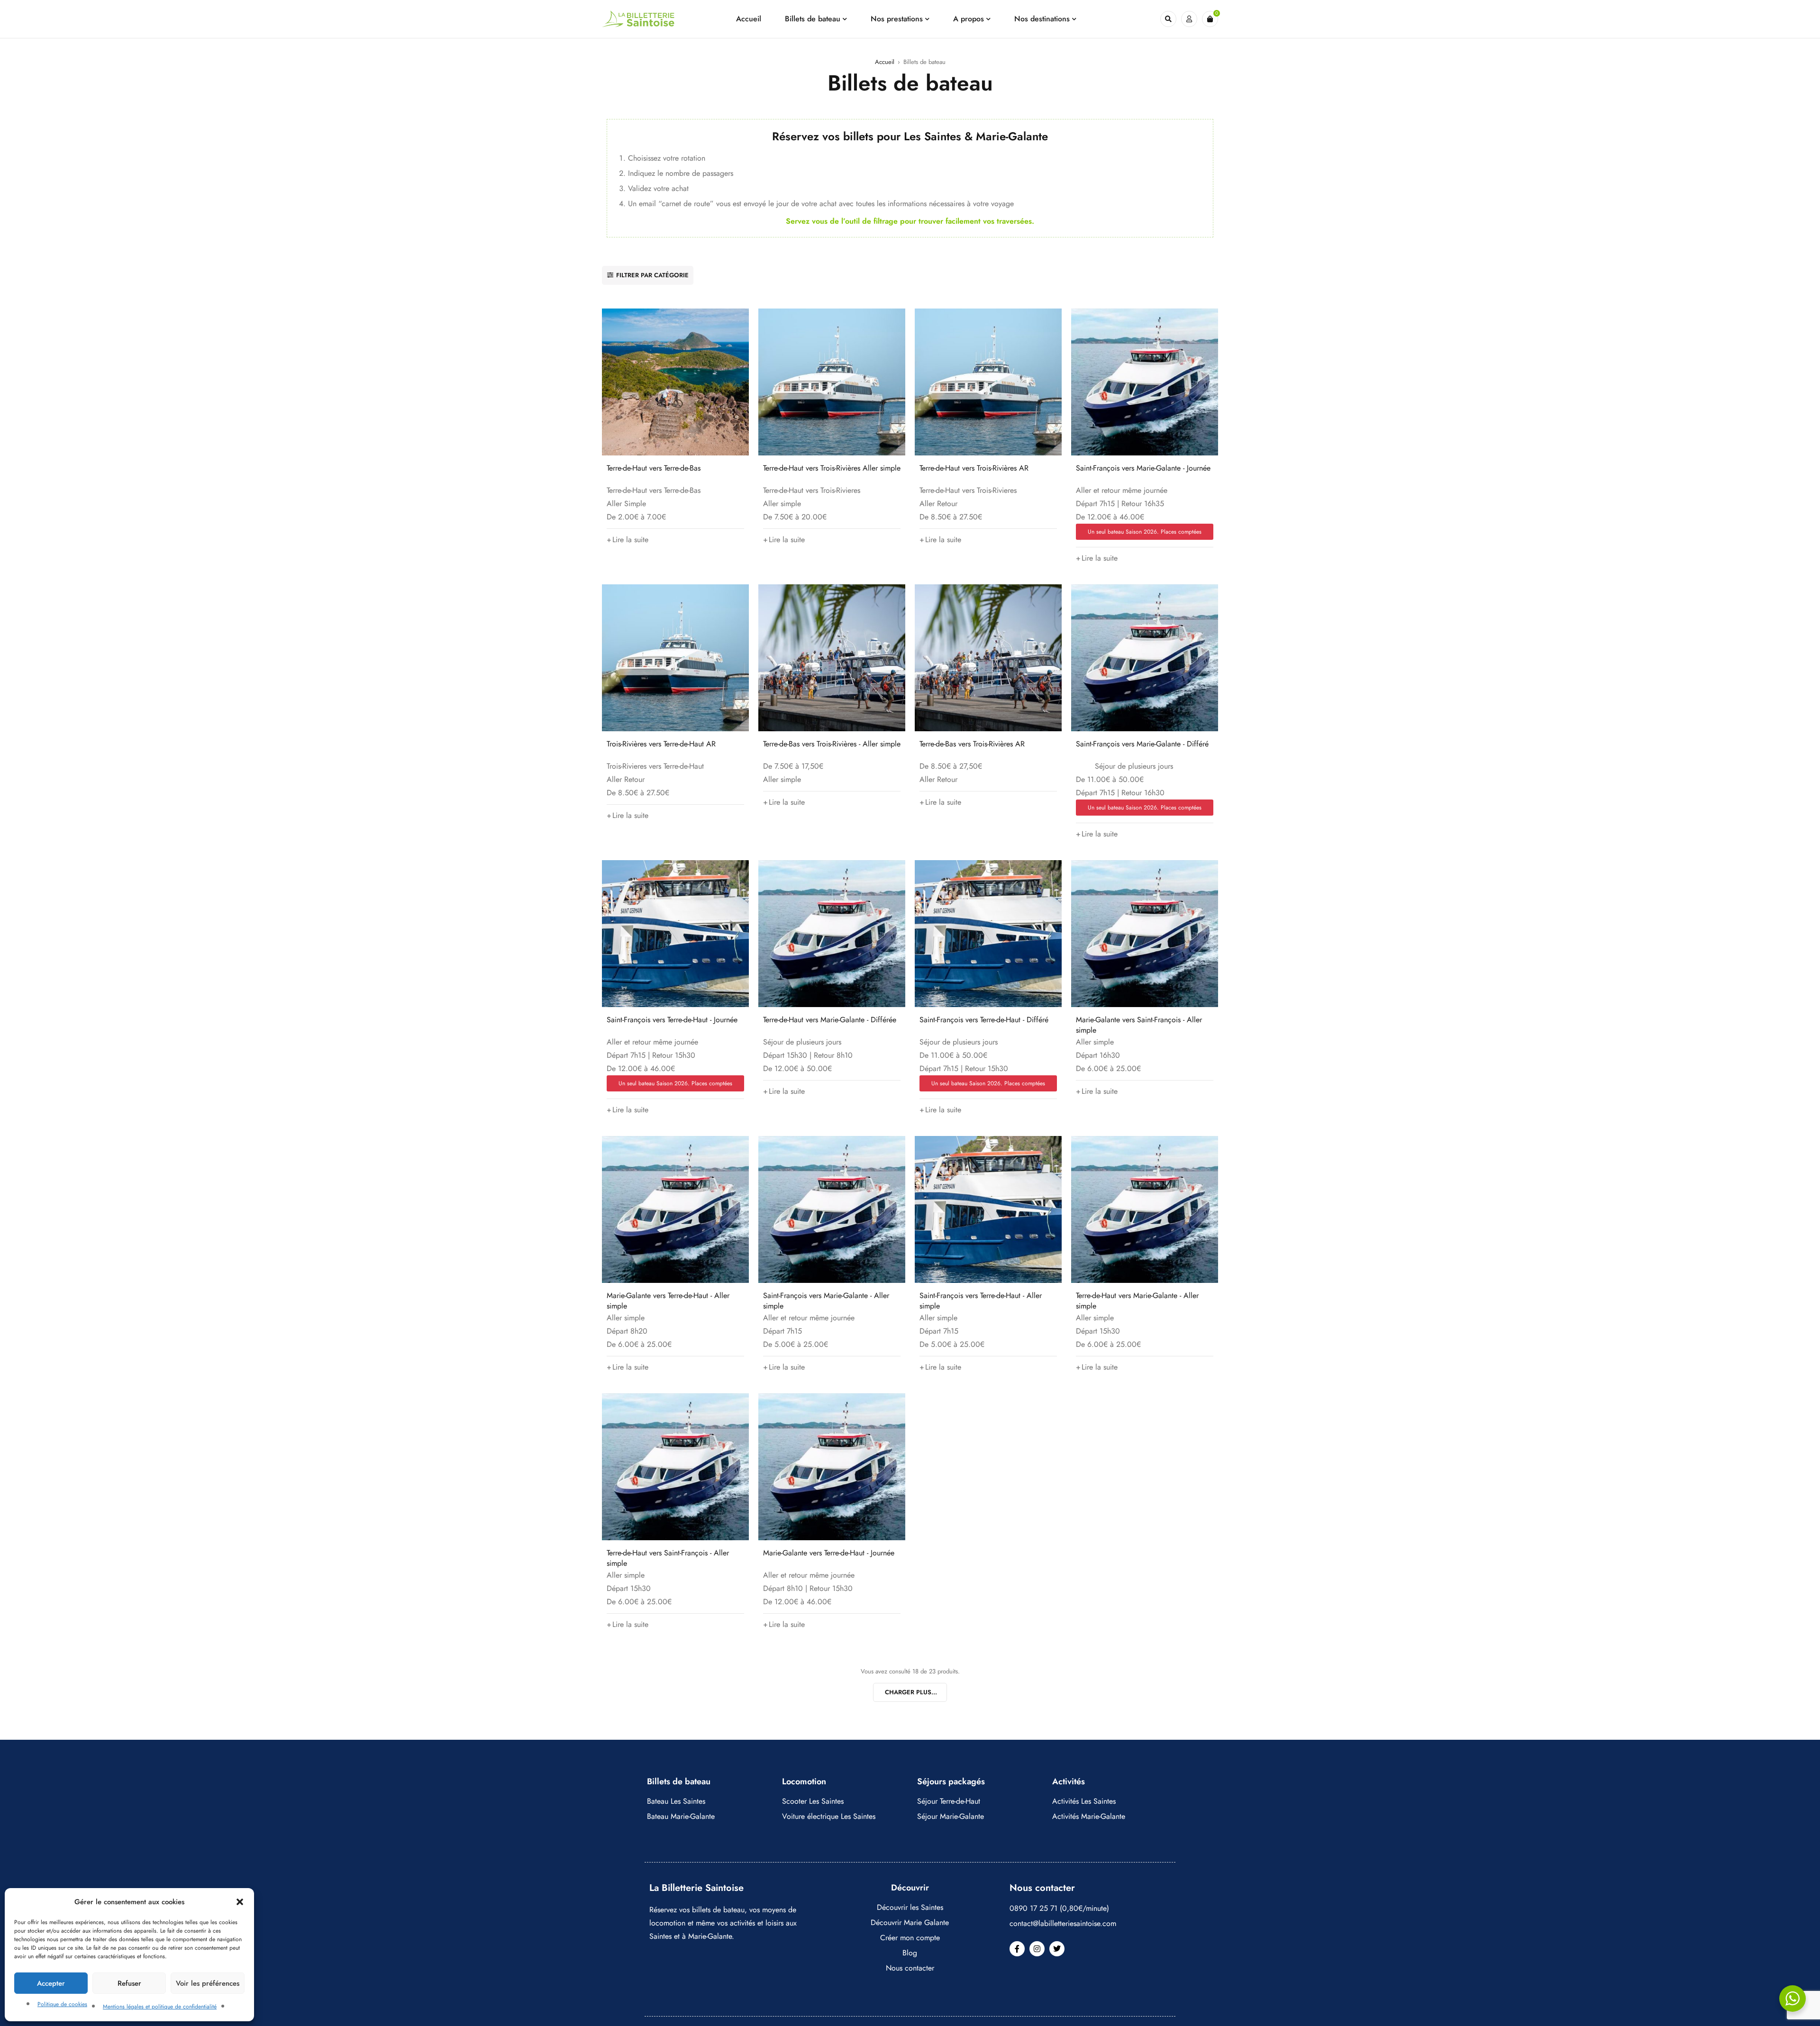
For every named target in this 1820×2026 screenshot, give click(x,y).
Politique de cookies (62, 2004)
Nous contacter (910, 1968)
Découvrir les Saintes (910, 1907)
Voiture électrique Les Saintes (829, 1816)
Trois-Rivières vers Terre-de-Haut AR (661, 744)
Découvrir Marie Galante (910, 1922)
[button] (240, 1902)
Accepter (51, 1983)
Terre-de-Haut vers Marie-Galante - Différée (830, 1020)
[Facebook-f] (1017, 1949)
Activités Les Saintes (1084, 1801)
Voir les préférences (208, 1983)
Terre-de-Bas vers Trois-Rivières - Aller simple (832, 744)
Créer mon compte (910, 1938)
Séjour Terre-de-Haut (949, 1801)
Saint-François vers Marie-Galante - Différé (1142, 744)
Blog (910, 1953)
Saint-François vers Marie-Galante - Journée (1143, 468)
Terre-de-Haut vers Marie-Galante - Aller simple (1137, 1301)
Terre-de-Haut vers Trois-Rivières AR (974, 468)
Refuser (129, 1983)
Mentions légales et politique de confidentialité (160, 2007)
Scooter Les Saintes (813, 1801)
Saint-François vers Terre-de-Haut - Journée (672, 1020)
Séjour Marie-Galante (951, 1816)
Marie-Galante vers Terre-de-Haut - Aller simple (668, 1301)
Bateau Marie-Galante (681, 1816)
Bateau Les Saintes (676, 1801)
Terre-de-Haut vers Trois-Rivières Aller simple (832, 468)
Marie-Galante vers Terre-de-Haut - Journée (829, 1553)
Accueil (885, 62)
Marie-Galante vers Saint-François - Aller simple (1139, 1025)
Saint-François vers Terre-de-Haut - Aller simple (981, 1301)
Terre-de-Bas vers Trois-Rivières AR (972, 744)
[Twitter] (1057, 1949)
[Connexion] (1189, 19)
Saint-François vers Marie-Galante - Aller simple (826, 1301)
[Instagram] (1037, 1949)
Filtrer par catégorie (652, 275)
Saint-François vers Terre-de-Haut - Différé (984, 1020)
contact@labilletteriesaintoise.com (1063, 1923)
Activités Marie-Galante (1089, 1816)
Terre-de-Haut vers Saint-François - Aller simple (668, 1558)
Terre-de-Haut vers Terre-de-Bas (654, 468)
